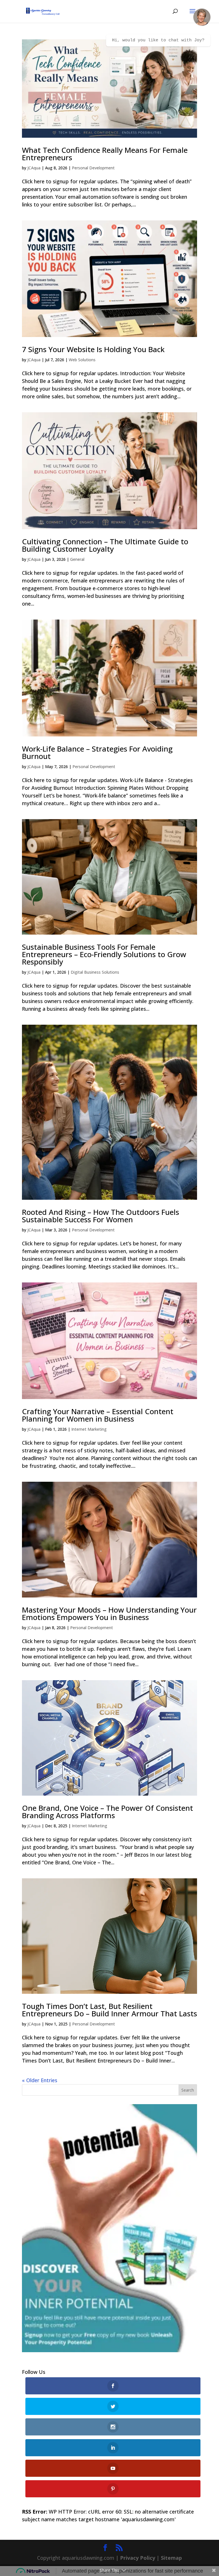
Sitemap (171, 2558)
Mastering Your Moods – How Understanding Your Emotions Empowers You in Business (109, 1613)
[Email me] (202, 17)
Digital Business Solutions (95, 972)
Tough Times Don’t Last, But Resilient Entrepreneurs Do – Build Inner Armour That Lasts (109, 2010)
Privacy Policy (138, 2558)
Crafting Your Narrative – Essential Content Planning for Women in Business (98, 1415)
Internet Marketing (89, 1429)
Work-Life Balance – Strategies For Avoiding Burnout (97, 752)
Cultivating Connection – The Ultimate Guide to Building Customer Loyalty (105, 545)
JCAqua (34, 168)
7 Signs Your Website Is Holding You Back (93, 349)
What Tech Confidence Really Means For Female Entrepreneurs (105, 154)
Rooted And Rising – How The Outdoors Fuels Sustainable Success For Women (101, 1216)
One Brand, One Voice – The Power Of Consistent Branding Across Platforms (108, 1812)
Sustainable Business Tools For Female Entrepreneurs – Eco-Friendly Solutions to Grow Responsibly (104, 954)
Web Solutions (82, 360)
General (77, 559)
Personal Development (93, 168)
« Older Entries (40, 2080)
